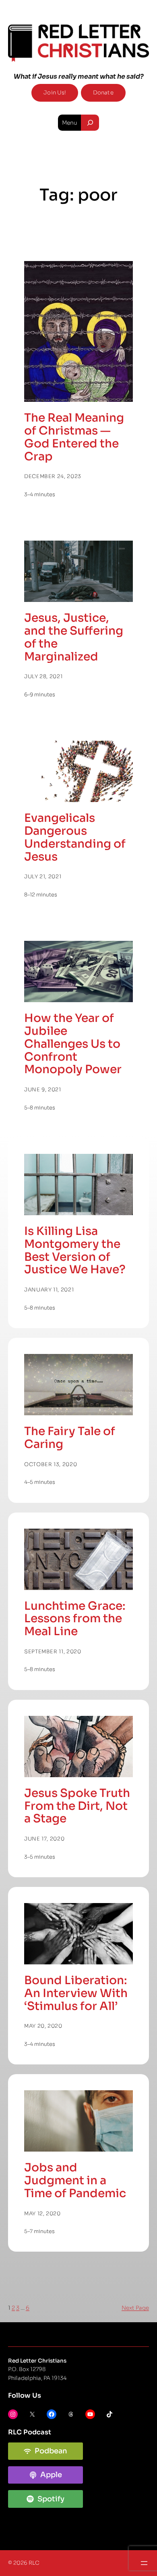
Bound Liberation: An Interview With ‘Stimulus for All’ (76, 1993)
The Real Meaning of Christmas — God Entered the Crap (74, 437)
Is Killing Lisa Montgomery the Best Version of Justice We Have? (75, 1250)
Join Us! (55, 93)
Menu (70, 123)
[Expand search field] (90, 123)
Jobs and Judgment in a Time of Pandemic (75, 2180)
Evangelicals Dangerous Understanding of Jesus (75, 837)
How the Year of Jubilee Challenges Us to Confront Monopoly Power (73, 1044)
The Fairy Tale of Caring (70, 1438)
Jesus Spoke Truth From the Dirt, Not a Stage (77, 1806)
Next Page (135, 2308)
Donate (103, 93)
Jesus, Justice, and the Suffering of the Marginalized (74, 637)
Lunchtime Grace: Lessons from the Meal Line (75, 1619)
